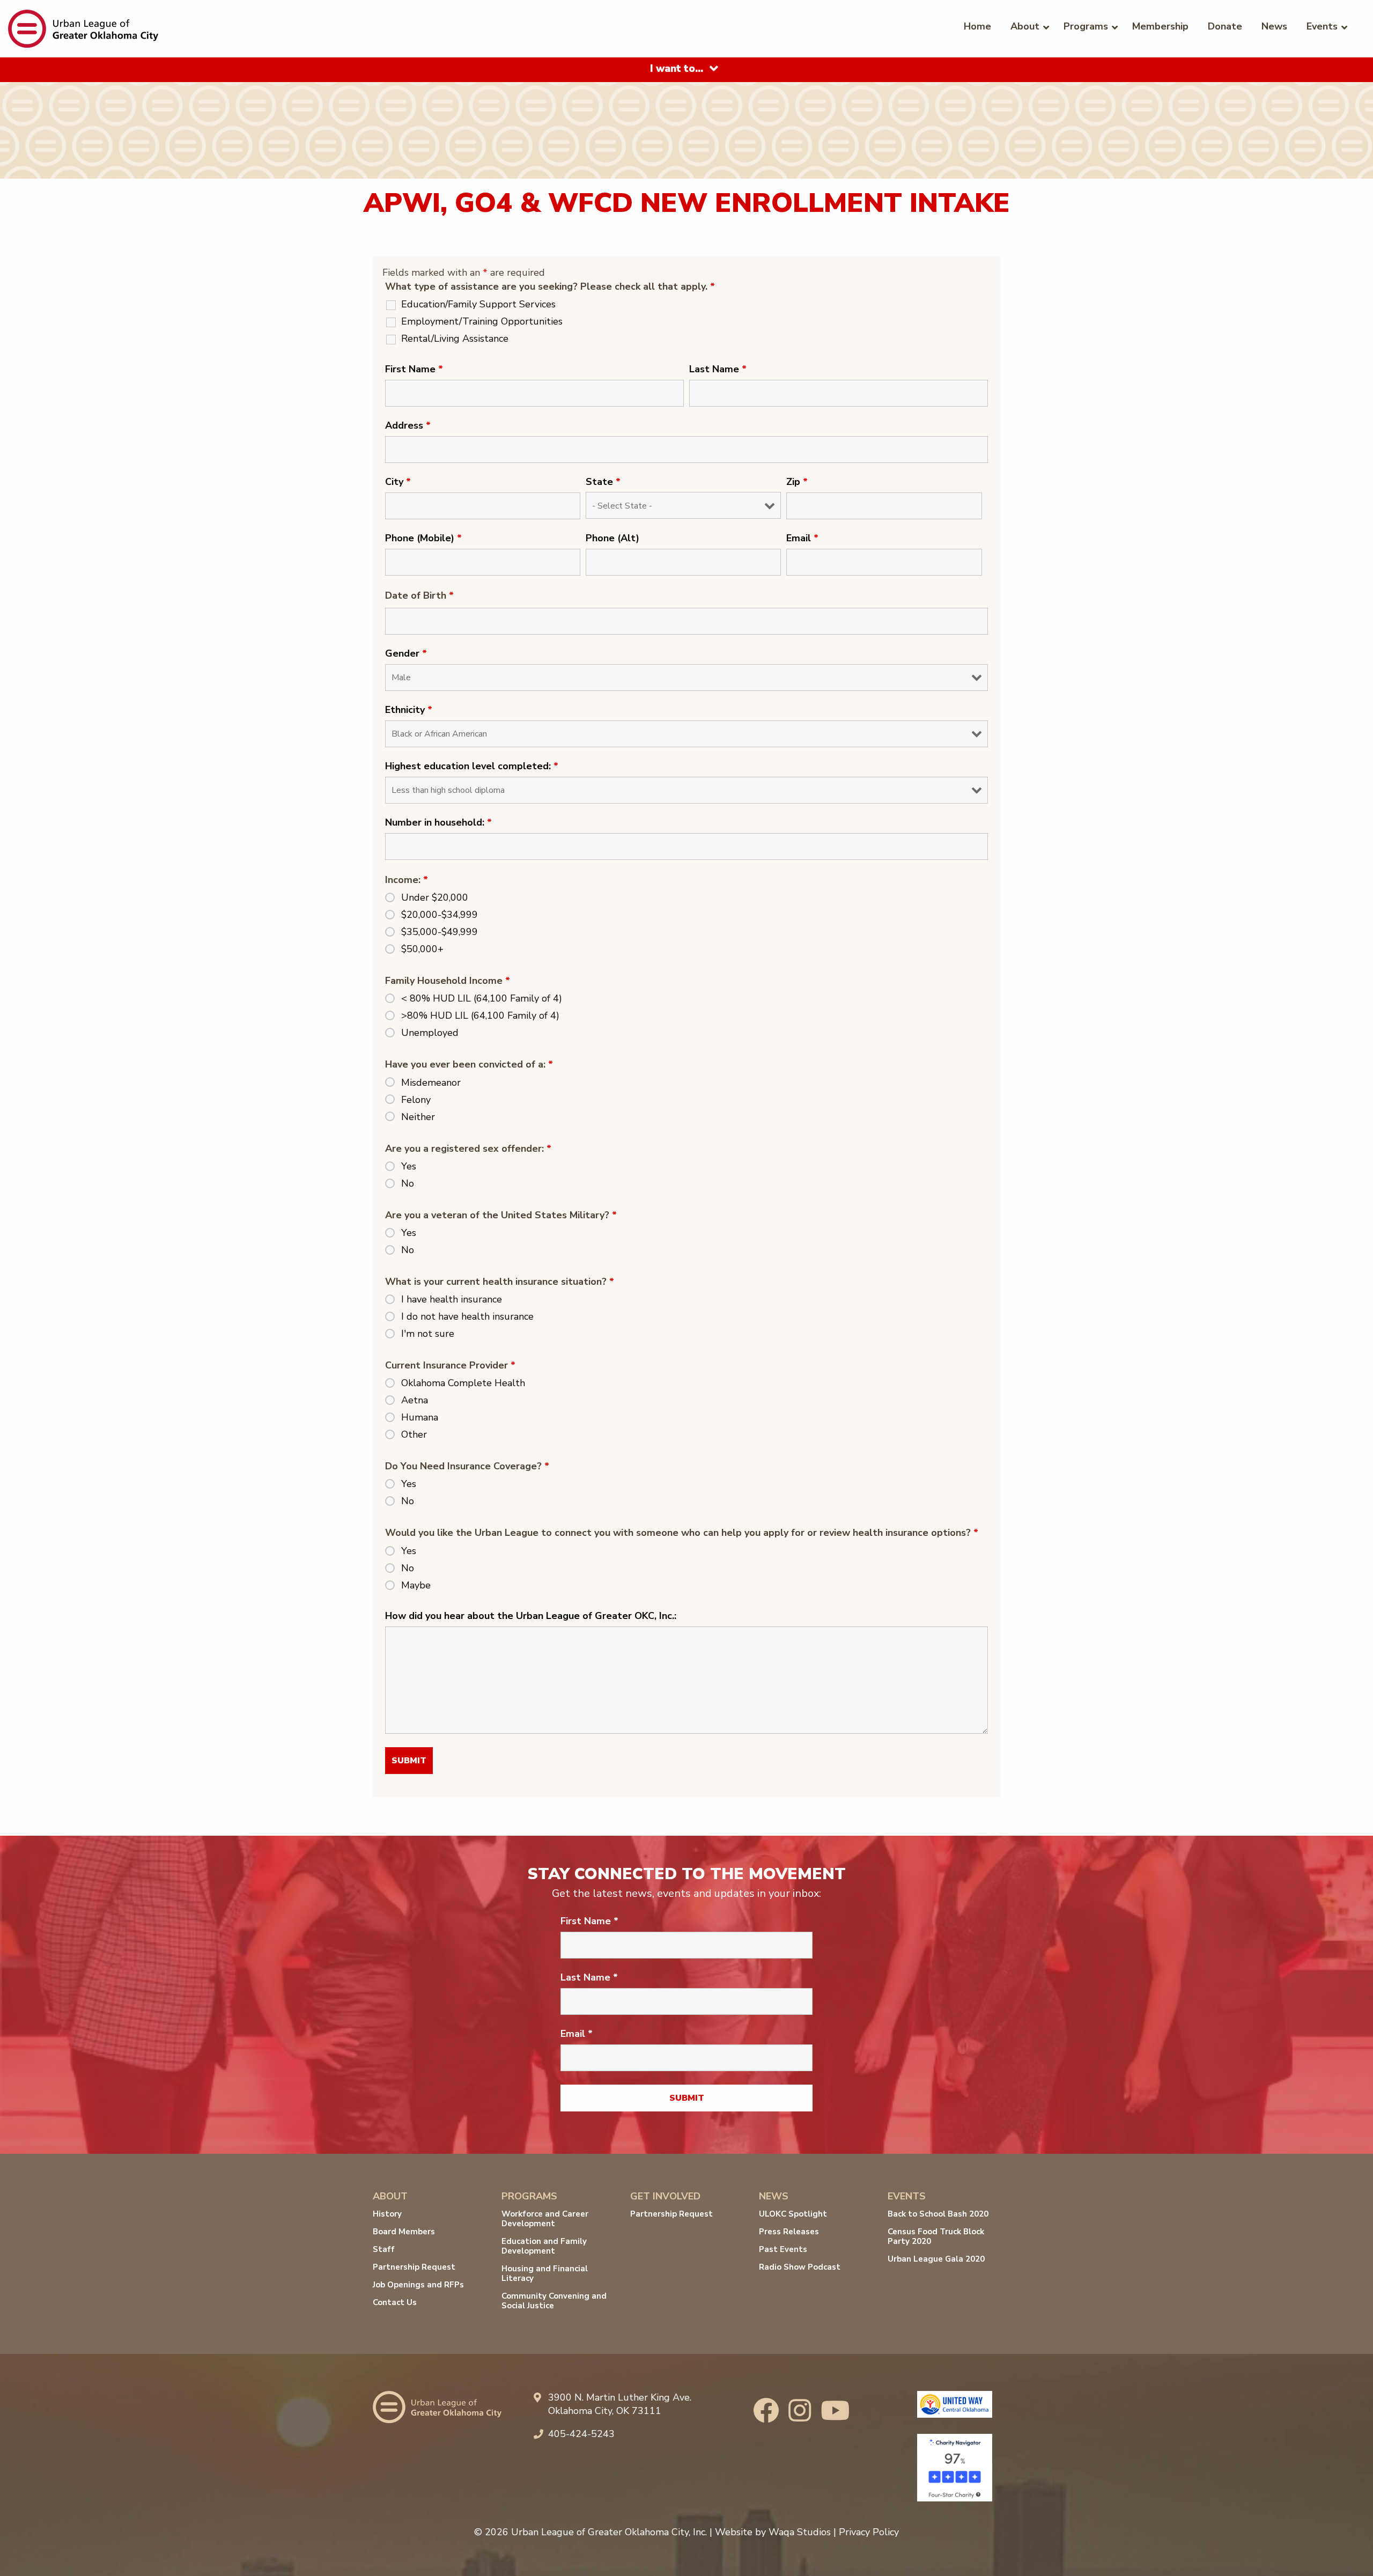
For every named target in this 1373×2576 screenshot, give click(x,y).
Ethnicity (409, 710)
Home (977, 26)
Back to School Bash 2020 (938, 2214)
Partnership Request (414, 2267)
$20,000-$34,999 (440, 915)
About (1025, 26)
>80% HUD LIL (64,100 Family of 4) (480, 1015)
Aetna (415, 1400)
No (408, 1183)
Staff (384, 2249)
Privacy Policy (869, 2532)
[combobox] (686, 70)
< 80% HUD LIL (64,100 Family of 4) (482, 998)
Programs (1086, 26)
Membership (1160, 26)
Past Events (783, 2249)
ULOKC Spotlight (793, 2214)
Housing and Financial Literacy (545, 2273)
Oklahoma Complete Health (463, 1383)
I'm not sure (428, 1334)
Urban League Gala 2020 (936, 2259)
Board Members (404, 2232)
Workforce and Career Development (545, 2219)
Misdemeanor (431, 1083)
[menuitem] (977, 26)
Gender (406, 653)
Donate (1225, 26)
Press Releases (789, 2232)
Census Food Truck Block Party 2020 (936, 2236)
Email (802, 538)
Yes (409, 1166)
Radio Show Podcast (800, 2267)
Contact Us (395, 2302)
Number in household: (438, 822)
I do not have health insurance (467, 1316)
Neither (418, 1117)
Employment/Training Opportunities (482, 321)
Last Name (718, 369)
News (1274, 26)
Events (1322, 26)
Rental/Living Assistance (455, 338)
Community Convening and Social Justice (554, 2301)
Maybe (416, 1585)
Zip (797, 482)
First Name (414, 369)
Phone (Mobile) (423, 538)
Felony (416, 1100)
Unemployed (430, 1033)
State (603, 482)
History (387, 2214)
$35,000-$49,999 (440, 932)
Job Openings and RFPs (418, 2285)
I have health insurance (452, 1299)
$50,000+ (422, 949)
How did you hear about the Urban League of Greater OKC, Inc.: (531, 1616)
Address (408, 425)
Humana (420, 1417)
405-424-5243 (581, 2434)
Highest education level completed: (472, 766)
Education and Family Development (544, 2246)
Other (414, 1434)
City (398, 482)
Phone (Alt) (612, 538)
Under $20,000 (435, 897)
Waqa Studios (800, 2532)
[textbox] (677, 69)
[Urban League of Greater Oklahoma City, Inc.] (83, 28)
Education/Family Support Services (478, 304)
